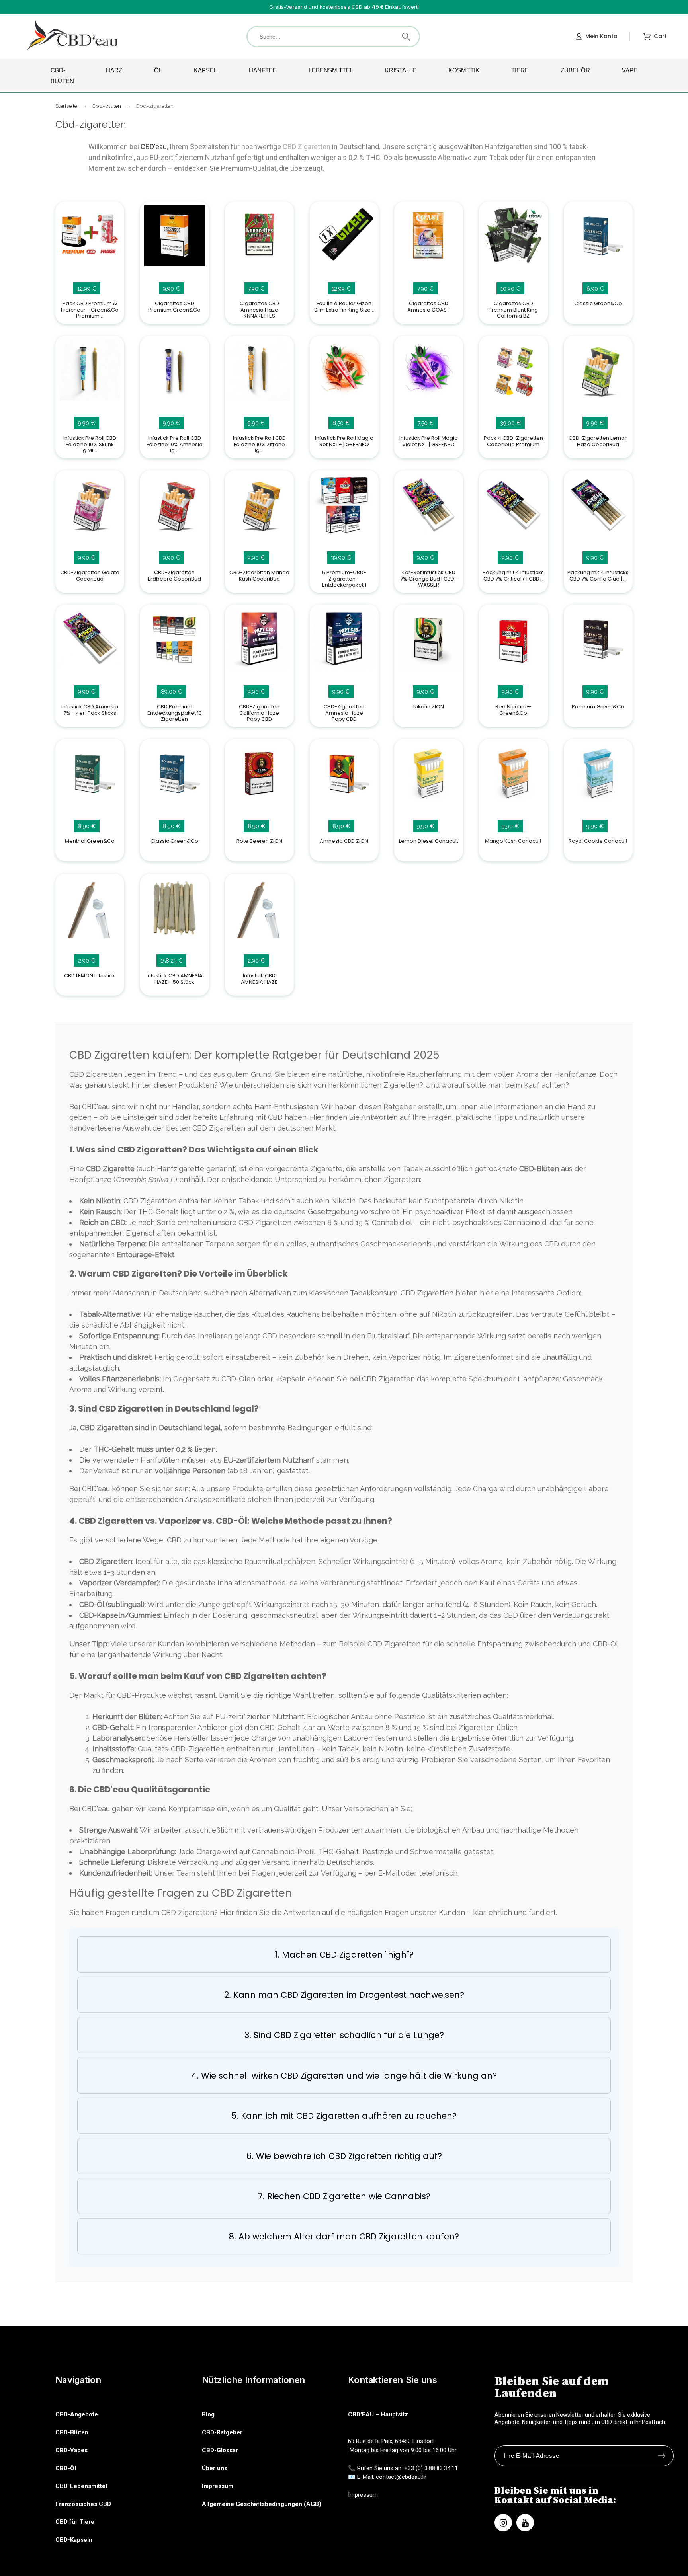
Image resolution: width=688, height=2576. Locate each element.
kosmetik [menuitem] (464, 70)
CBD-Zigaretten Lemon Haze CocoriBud (598, 441)
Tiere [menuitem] (520, 70)
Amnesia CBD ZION (344, 841)
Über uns (215, 2468)
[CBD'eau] (73, 36)
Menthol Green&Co (90, 841)
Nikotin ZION (429, 707)
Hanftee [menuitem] (263, 70)
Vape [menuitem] (630, 70)
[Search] (406, 37)
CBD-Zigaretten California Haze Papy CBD (259, 713)
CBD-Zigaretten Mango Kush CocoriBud (259, 575)
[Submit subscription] (662, 2456)
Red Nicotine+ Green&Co (513, 710)
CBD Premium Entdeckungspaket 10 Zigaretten (175, 713)
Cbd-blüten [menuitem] (62, 76)
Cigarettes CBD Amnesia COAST (429, 306)
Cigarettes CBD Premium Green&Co (174, 306)
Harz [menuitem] (114, 70)
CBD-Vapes (71, 2450)
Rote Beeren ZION (259, 841)
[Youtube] (525, 2523)
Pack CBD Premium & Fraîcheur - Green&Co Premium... (90, 310)
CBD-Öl (66, 2468)
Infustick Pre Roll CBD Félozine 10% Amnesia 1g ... (175, 444)
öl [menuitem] (158, 70)
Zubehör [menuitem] (575, 70)
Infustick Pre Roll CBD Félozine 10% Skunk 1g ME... (90, 444)
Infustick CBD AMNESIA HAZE (259, 979)
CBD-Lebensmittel (81, 2486)
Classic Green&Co (598, 303)
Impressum (218, 2486)
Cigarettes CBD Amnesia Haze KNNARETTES (259, 310)
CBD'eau (154, 147)
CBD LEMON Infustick (90, 976)
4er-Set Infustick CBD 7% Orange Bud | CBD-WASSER (429, 579)
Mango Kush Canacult (514, 841)
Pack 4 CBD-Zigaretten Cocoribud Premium (513, 441)
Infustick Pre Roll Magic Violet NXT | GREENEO (429, 441)
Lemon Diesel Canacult (429, 841)
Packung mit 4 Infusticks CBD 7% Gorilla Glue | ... (598, 575)
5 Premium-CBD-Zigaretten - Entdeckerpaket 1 (344, 579)
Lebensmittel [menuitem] (331, 70)
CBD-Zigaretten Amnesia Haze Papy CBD (344, 713)
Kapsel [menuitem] (205, 70)
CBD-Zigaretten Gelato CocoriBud (90, 575)
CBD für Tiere (75, 2522)
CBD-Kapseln (74, 2540)
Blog (208, 2414)
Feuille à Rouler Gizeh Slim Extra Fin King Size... (344, 306)
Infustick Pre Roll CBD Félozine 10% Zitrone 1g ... (259, 444)
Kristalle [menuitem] (401, 70)
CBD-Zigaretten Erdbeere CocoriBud (174, 575)
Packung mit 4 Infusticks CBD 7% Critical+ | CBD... (514, 575)
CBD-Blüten (72, 2432)
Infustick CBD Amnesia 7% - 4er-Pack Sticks (90, 710)
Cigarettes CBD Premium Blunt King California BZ (514, 310)
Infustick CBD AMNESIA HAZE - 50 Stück (175, 979)
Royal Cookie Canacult (598, 841)
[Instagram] (503, 2523)
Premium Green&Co (598, 707)
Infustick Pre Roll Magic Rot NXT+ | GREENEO (344, 441)
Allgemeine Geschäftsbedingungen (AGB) (262, 2504)
